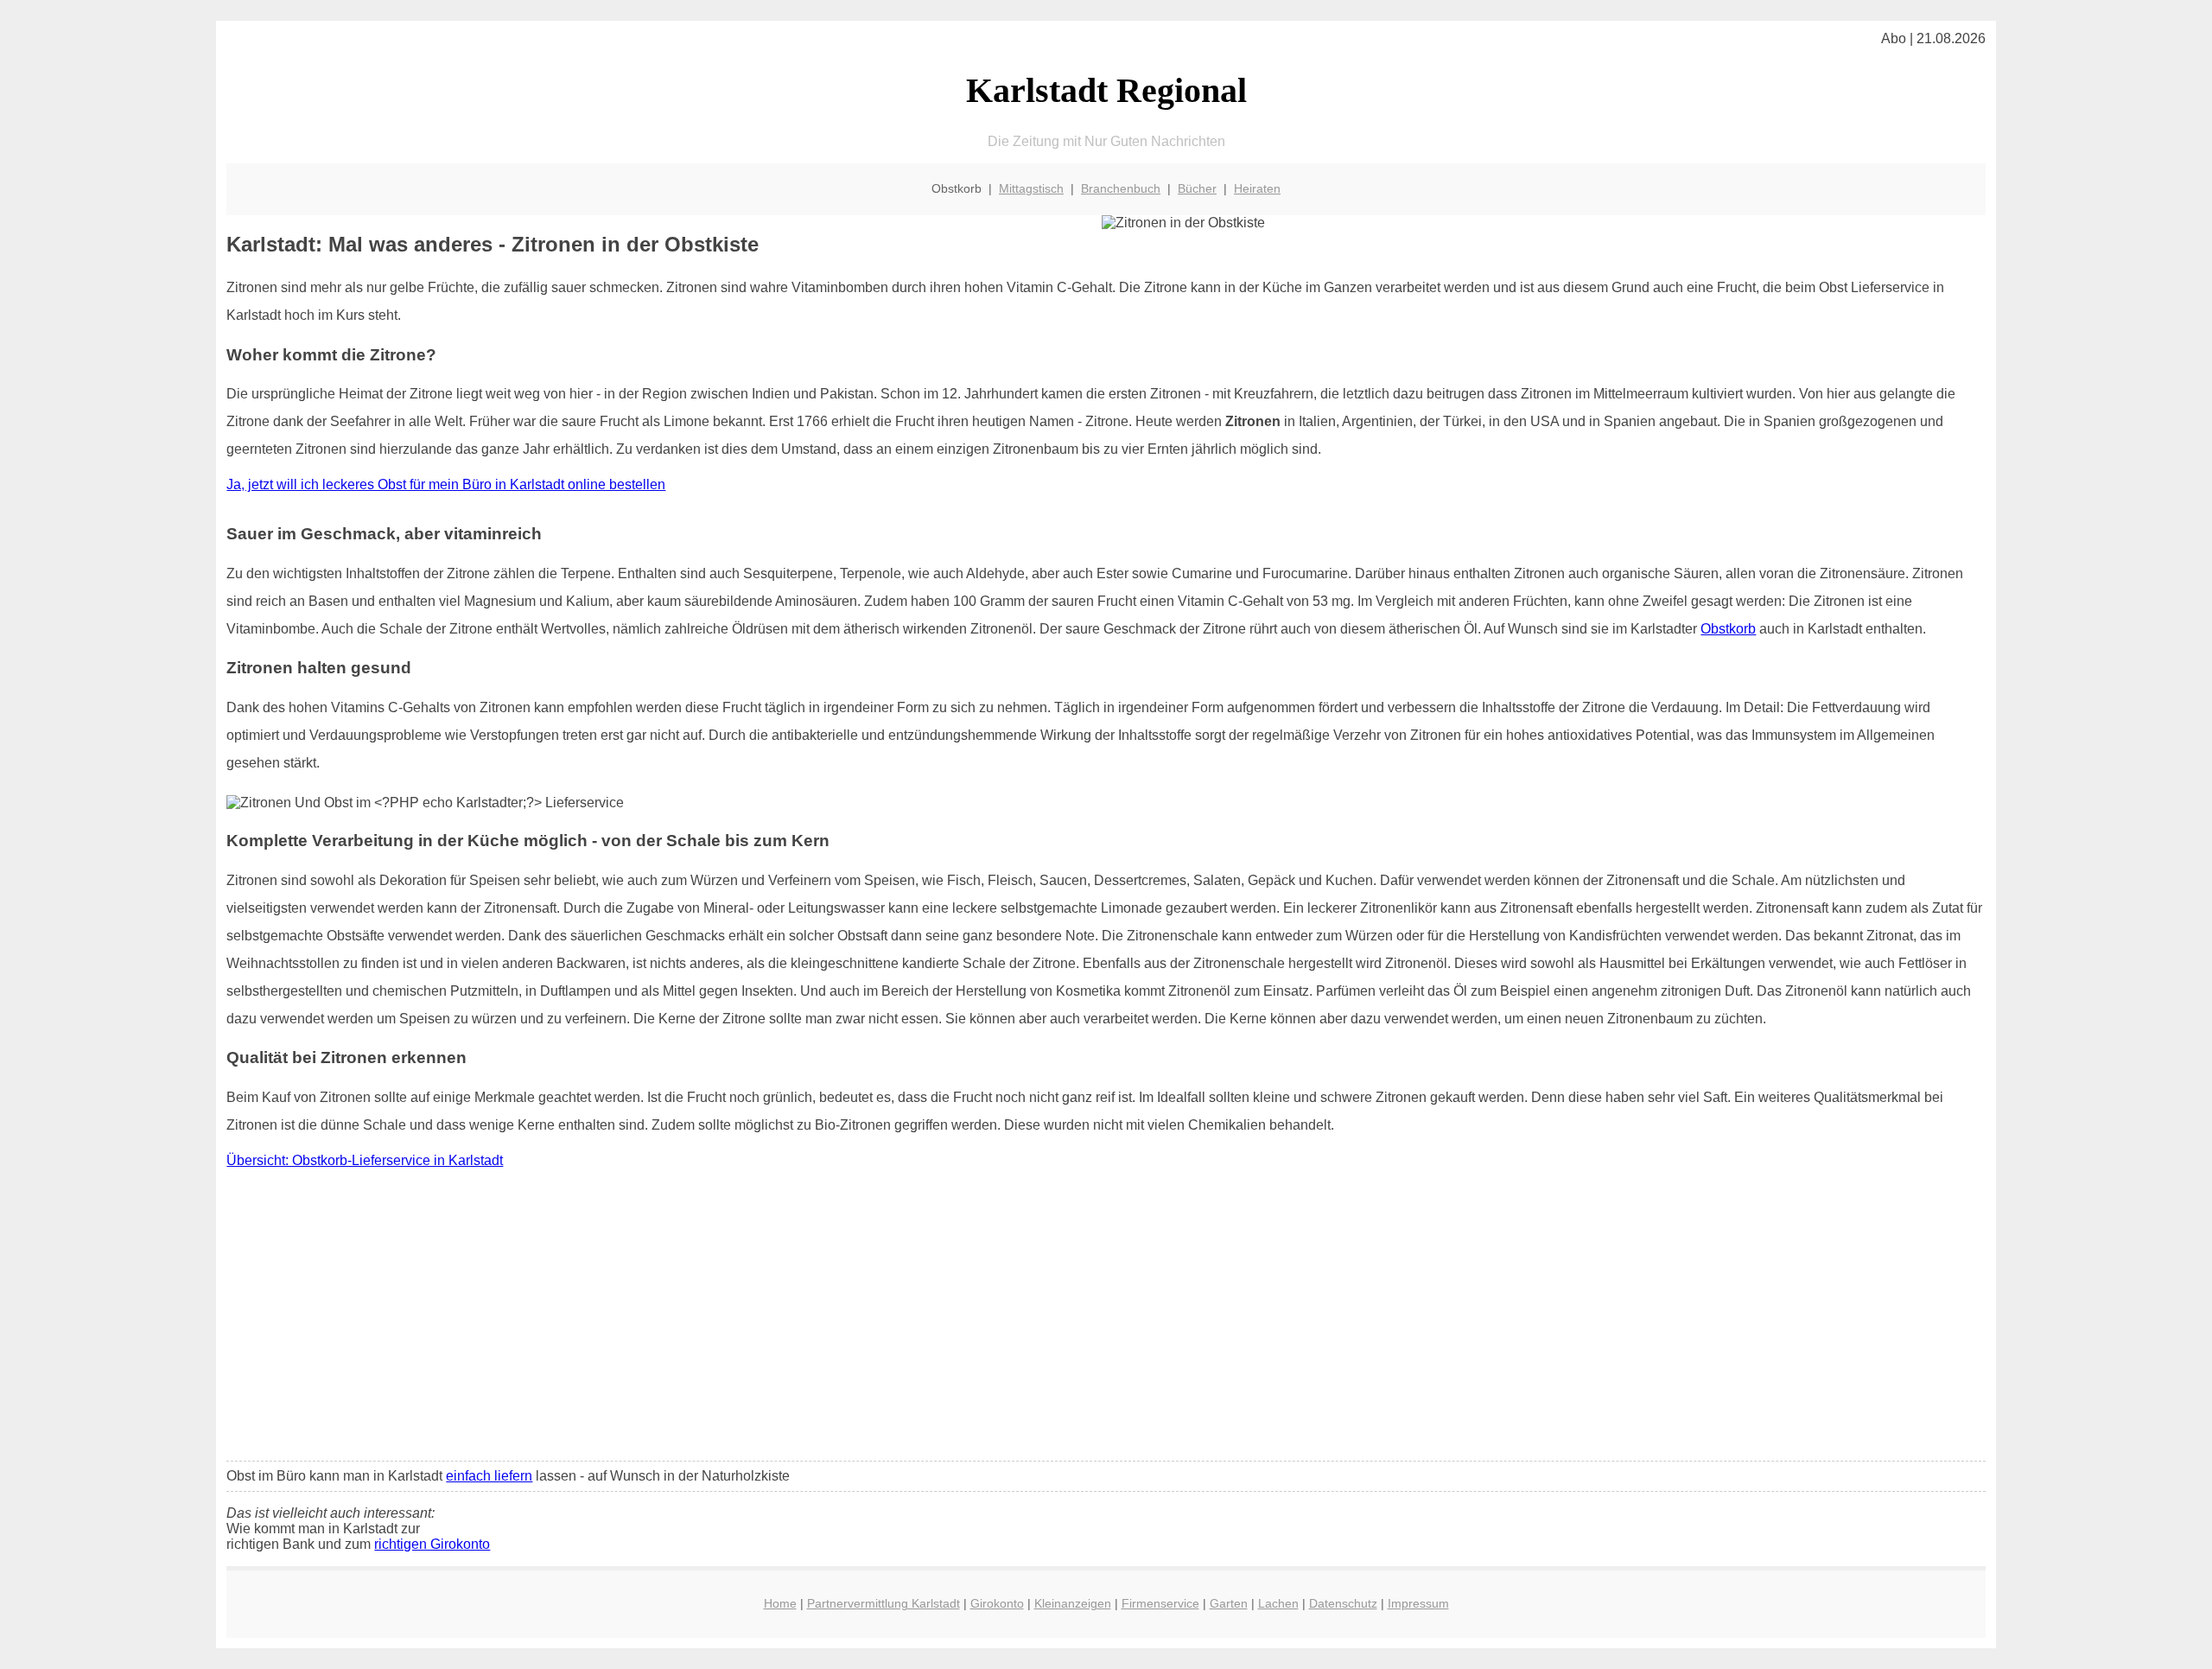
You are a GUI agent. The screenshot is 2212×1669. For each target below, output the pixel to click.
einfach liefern (489, 1476)
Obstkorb (1728, 629)
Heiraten (1257, 188)
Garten (1229, 1603)
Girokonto (997, 1603)
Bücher (1197, 188)
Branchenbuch (1121, 188)
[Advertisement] (1106, 1319)
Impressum (1418, 1603)
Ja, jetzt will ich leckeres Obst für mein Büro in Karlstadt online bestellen (446, 484)
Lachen (1278, 1603)
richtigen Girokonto (432, 1544)
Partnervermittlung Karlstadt (884, 1603)
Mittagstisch (1031, 188)
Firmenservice (1160, 1603)
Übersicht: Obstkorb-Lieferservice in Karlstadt (365, 1160)
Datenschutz (1343, 1603)
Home (780, 1603)
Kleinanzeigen (1073, 1603)
